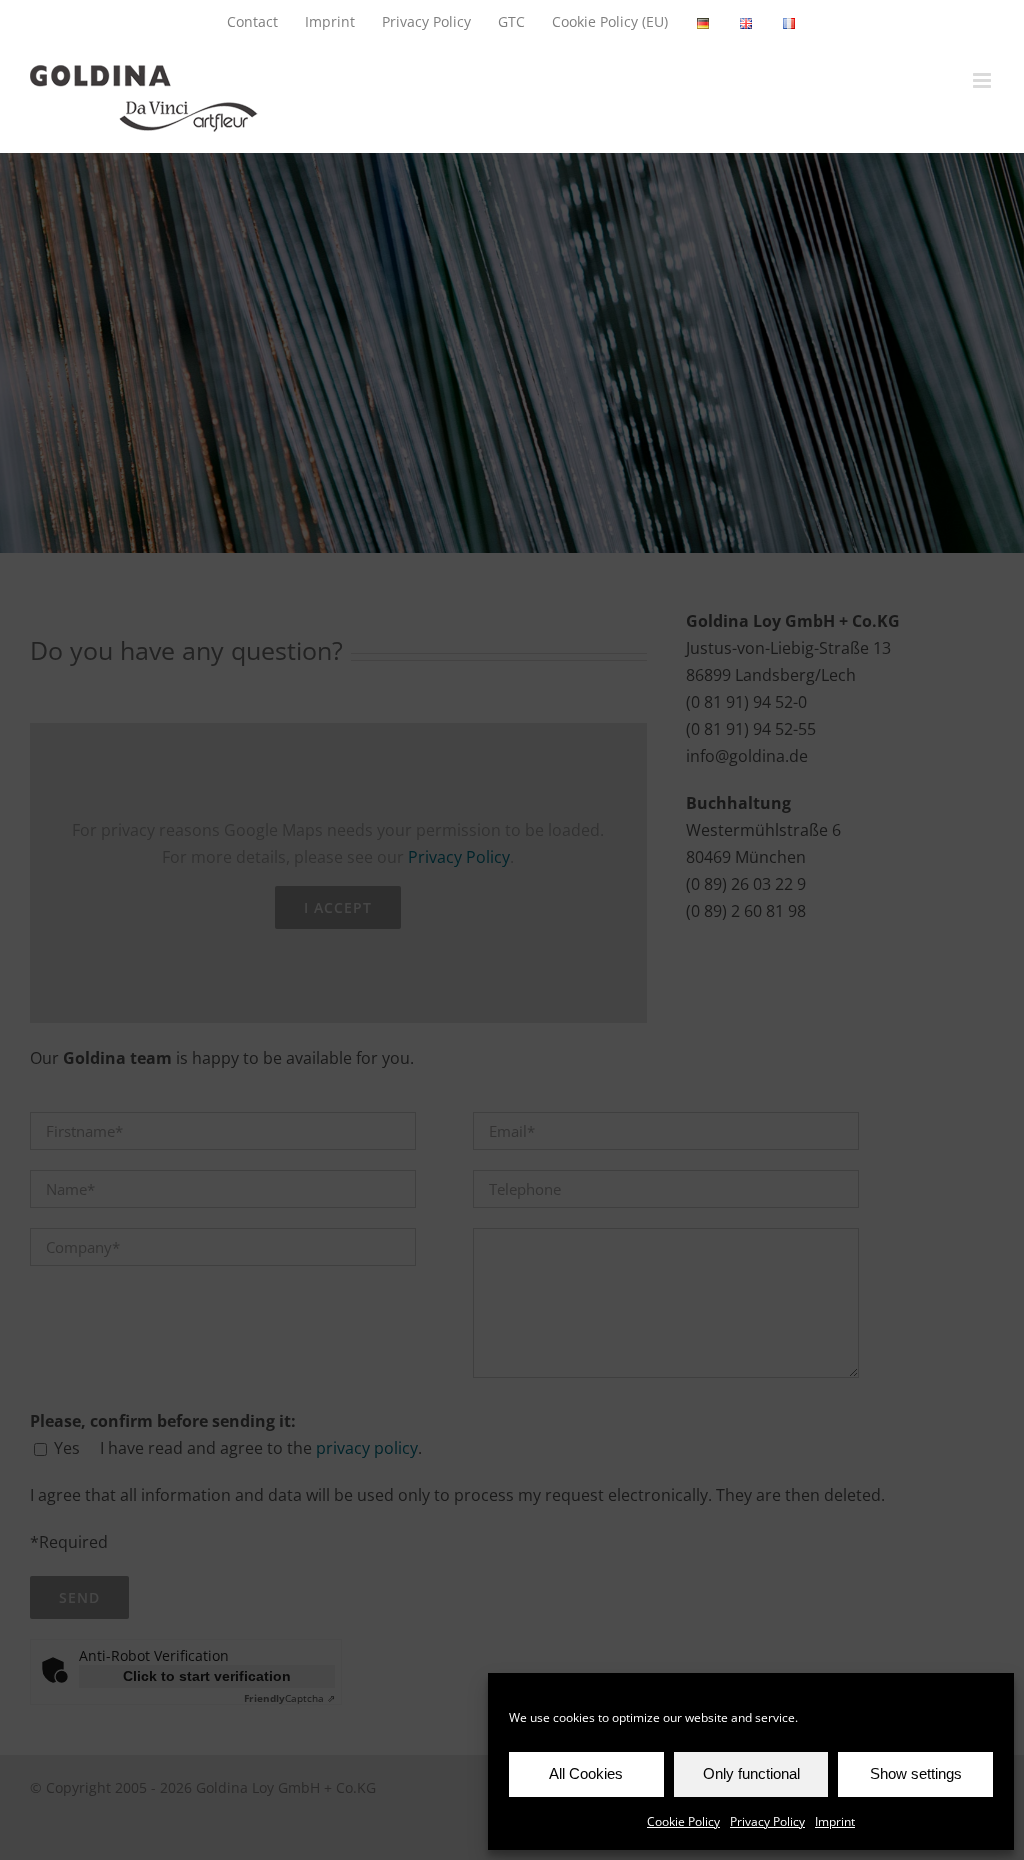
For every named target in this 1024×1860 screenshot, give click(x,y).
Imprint (835, 1821)
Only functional (751, 1773)
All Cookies (586, 1773)
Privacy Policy (767, 1821)
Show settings (916, 1773)
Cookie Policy (683, 1821)
